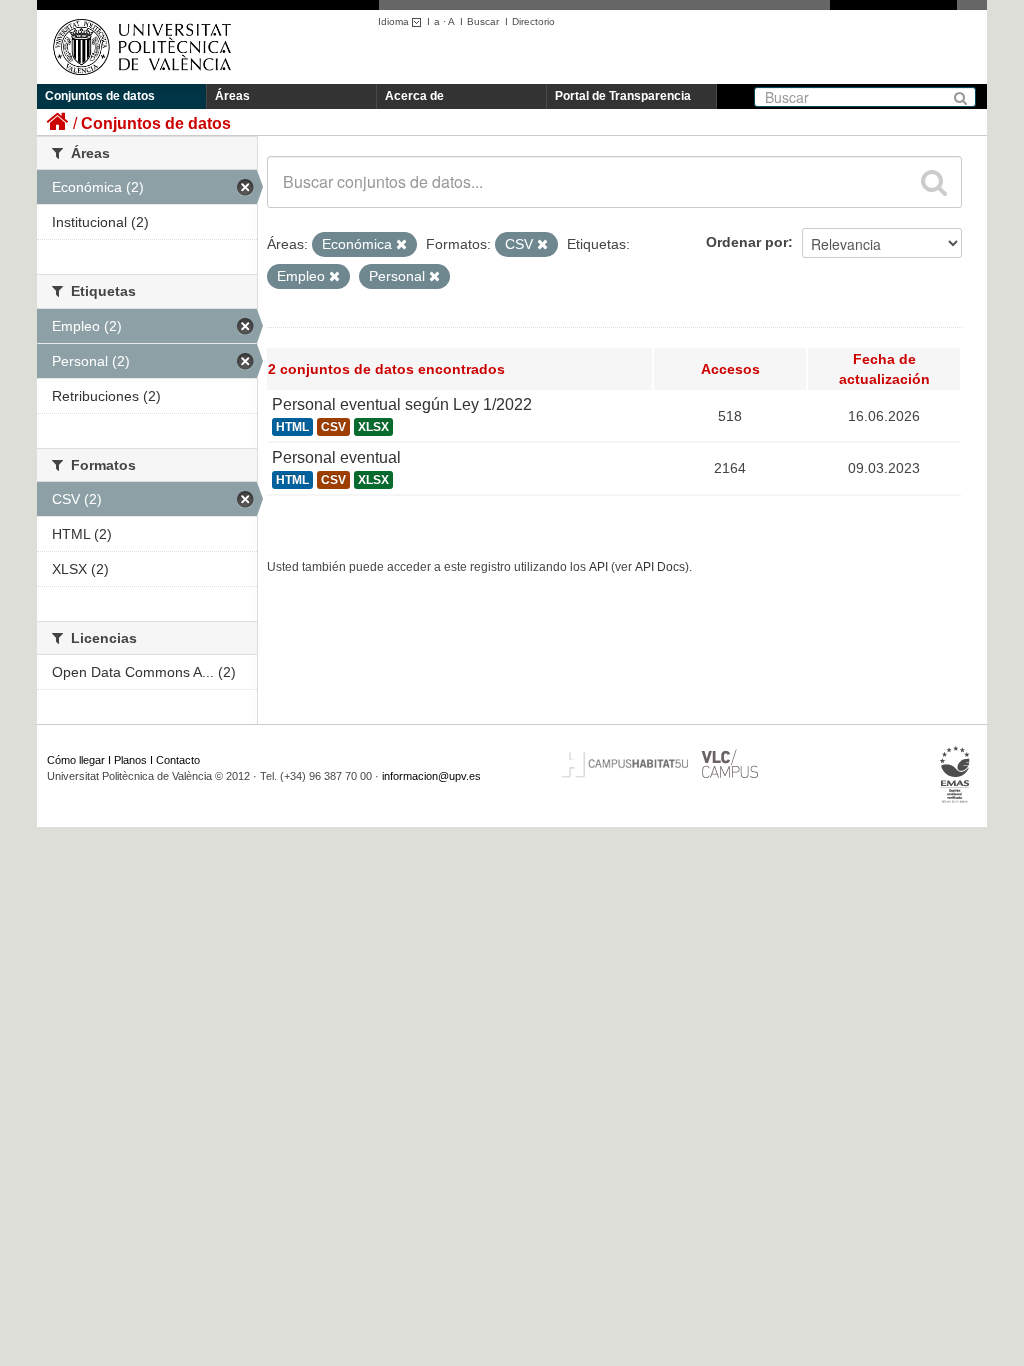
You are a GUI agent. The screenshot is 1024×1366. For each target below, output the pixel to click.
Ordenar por (747, 242)
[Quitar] (401, 245)
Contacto (178, 760)
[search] (934, 182)
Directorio (533, 21)
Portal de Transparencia (623, 96)
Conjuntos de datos (100, 96)
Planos (130, 760)
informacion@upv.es (431, 776)
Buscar (483, 21)
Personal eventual (336, 457)
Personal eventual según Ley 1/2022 (402, 404)
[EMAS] (955, 775)
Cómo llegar (76, 760)
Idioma (395, 21)
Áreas (232, 96)
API (598, 567)
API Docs (660, 567)
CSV (333, 427)
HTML (292, 427)
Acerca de (414, 96)
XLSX (373, 427)
